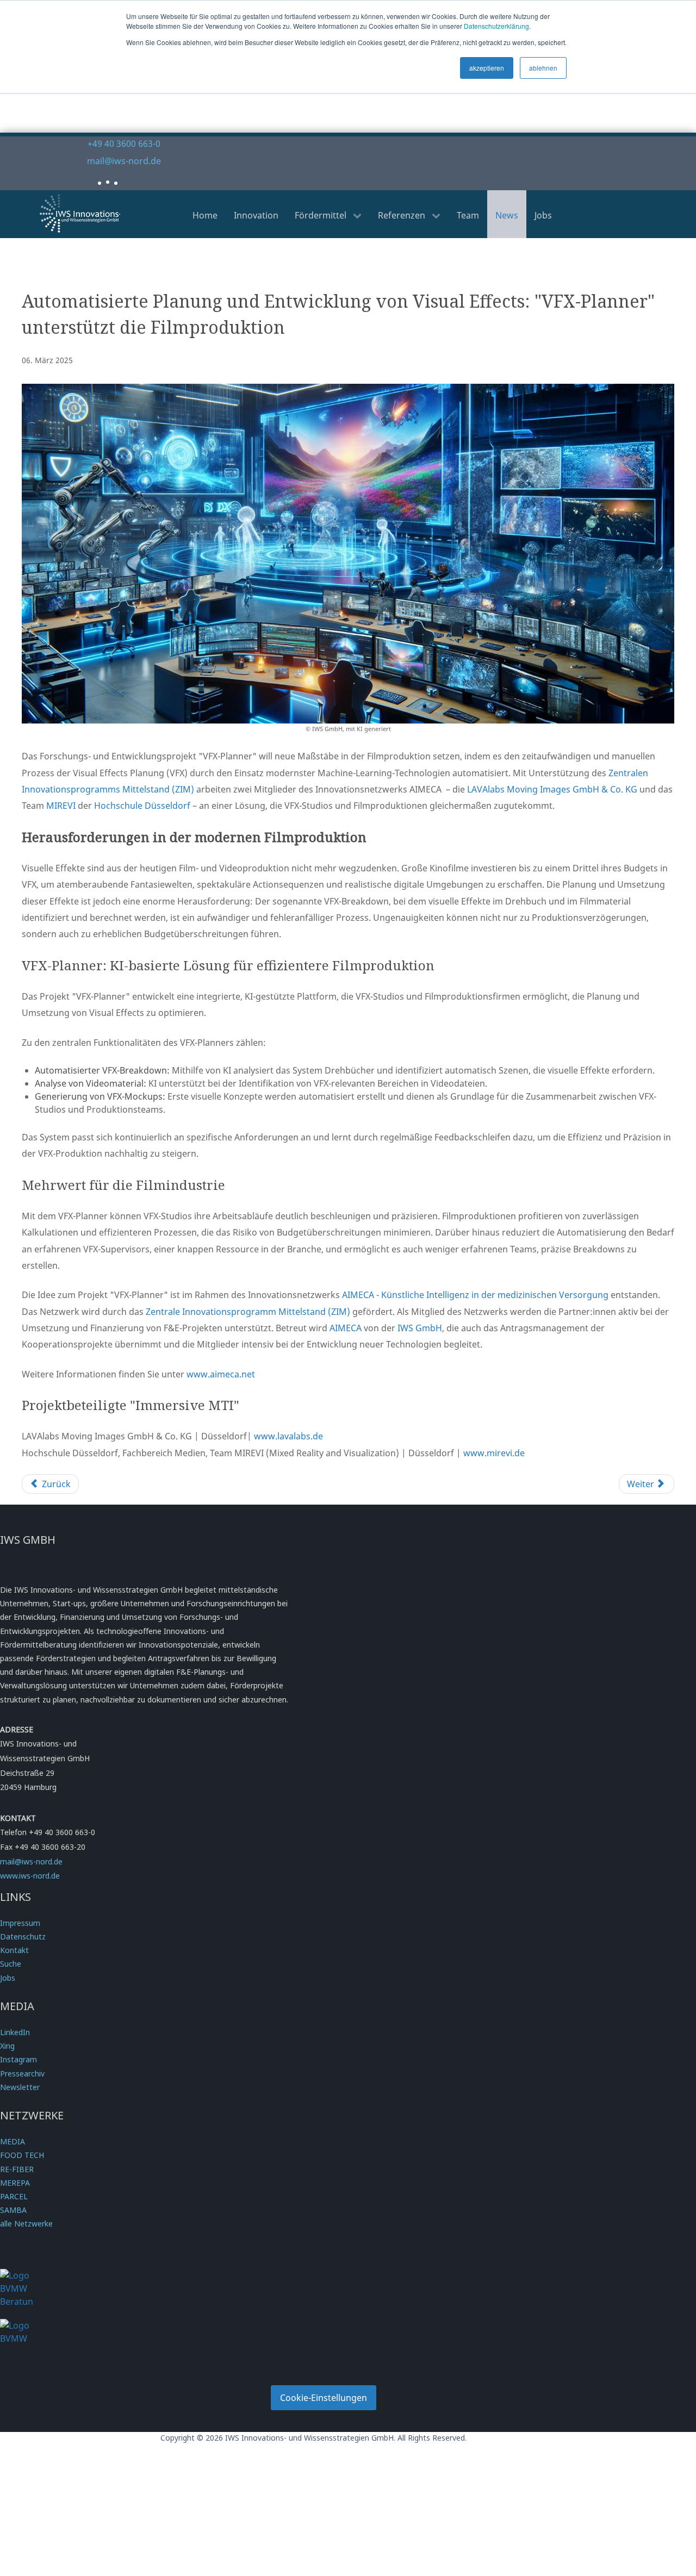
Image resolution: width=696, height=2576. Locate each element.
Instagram (18, 2059)
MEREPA (15, 2183)
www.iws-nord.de (30, 1876)
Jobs (8, 1978)
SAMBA (13, 2210)
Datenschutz (23, 1936)
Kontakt (14, 1950)
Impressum (20, 1923)
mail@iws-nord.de (124, 161)
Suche (11, 1964)
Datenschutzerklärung (496, 26)
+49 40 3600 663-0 (124, 144)
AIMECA (346, 1328)
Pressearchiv (22, 2073)
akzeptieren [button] (487, 68)
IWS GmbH (420, 1328)
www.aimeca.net (221, 1374)
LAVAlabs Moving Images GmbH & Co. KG (552, 789)
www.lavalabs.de (288, 1436)
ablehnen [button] (543, 68)
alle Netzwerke (26, 2223)
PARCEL (14, 2196)
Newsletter (20, 2087)
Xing (7, 2046)
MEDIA (13, 2141)
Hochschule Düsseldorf (142, 806)
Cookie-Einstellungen (324, 2398)
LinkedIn (15, 2032)
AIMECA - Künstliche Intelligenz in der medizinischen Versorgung (475, 1295)
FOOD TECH (22, 2155)
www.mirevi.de (494, 1453)
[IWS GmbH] (80, 213)
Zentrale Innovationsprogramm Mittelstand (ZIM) (248, 1312)
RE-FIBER (17, 2169)
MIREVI (61, 806)
